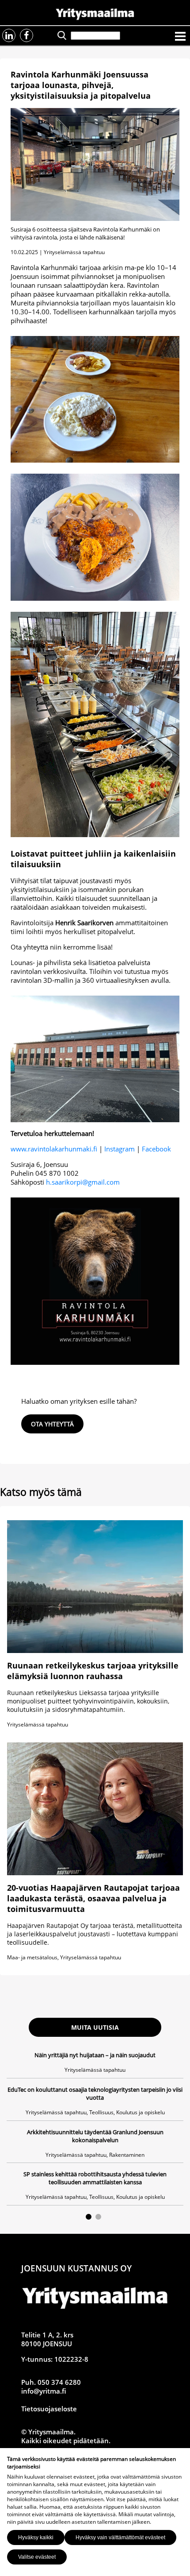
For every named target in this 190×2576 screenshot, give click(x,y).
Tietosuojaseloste (49, 2409)
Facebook (156, 1149)
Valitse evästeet (37, 2557)
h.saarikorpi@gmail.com (83, 1182)
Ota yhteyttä (52, 1424)
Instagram (120, 1149)
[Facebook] (27, 35)
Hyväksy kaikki (36, 2537)
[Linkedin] (9, 35)
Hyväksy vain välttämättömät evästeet (120, 2537)
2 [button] (98, 2217)
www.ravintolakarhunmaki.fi (54, 1149)
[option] (95, 2128)
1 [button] (89, 2217)
